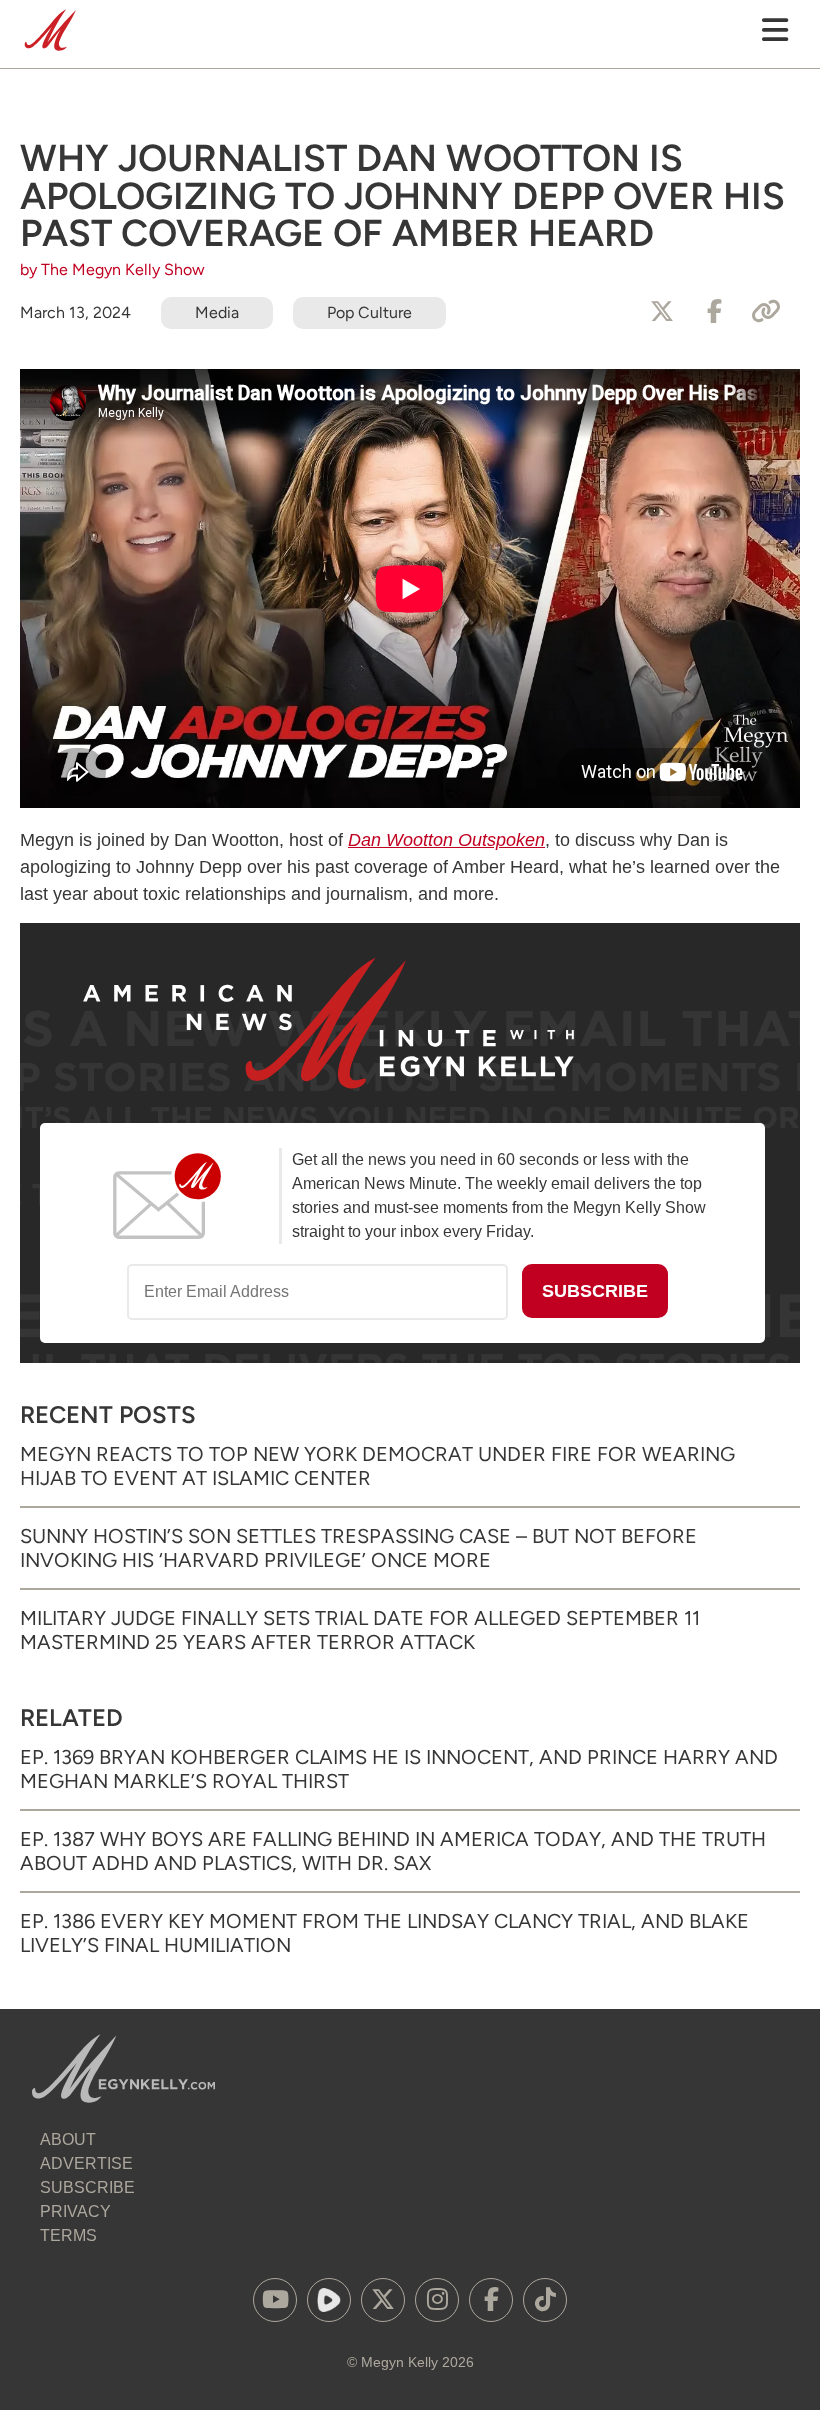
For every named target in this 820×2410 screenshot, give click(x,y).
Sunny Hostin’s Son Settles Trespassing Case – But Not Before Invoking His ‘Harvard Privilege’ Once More (358, 1548)
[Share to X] (662, 312)
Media (217, 312)
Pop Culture (369, 312)
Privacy (75, 2211)
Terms (68, 2235)
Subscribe (87, 2187)
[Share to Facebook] (714, 312)
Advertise (86, 2163)
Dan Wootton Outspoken (446, 840)
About (68, 2139)
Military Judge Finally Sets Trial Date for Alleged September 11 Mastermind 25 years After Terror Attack (360, 1630)
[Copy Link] (766, 312)
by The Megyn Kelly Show (112, 269)
